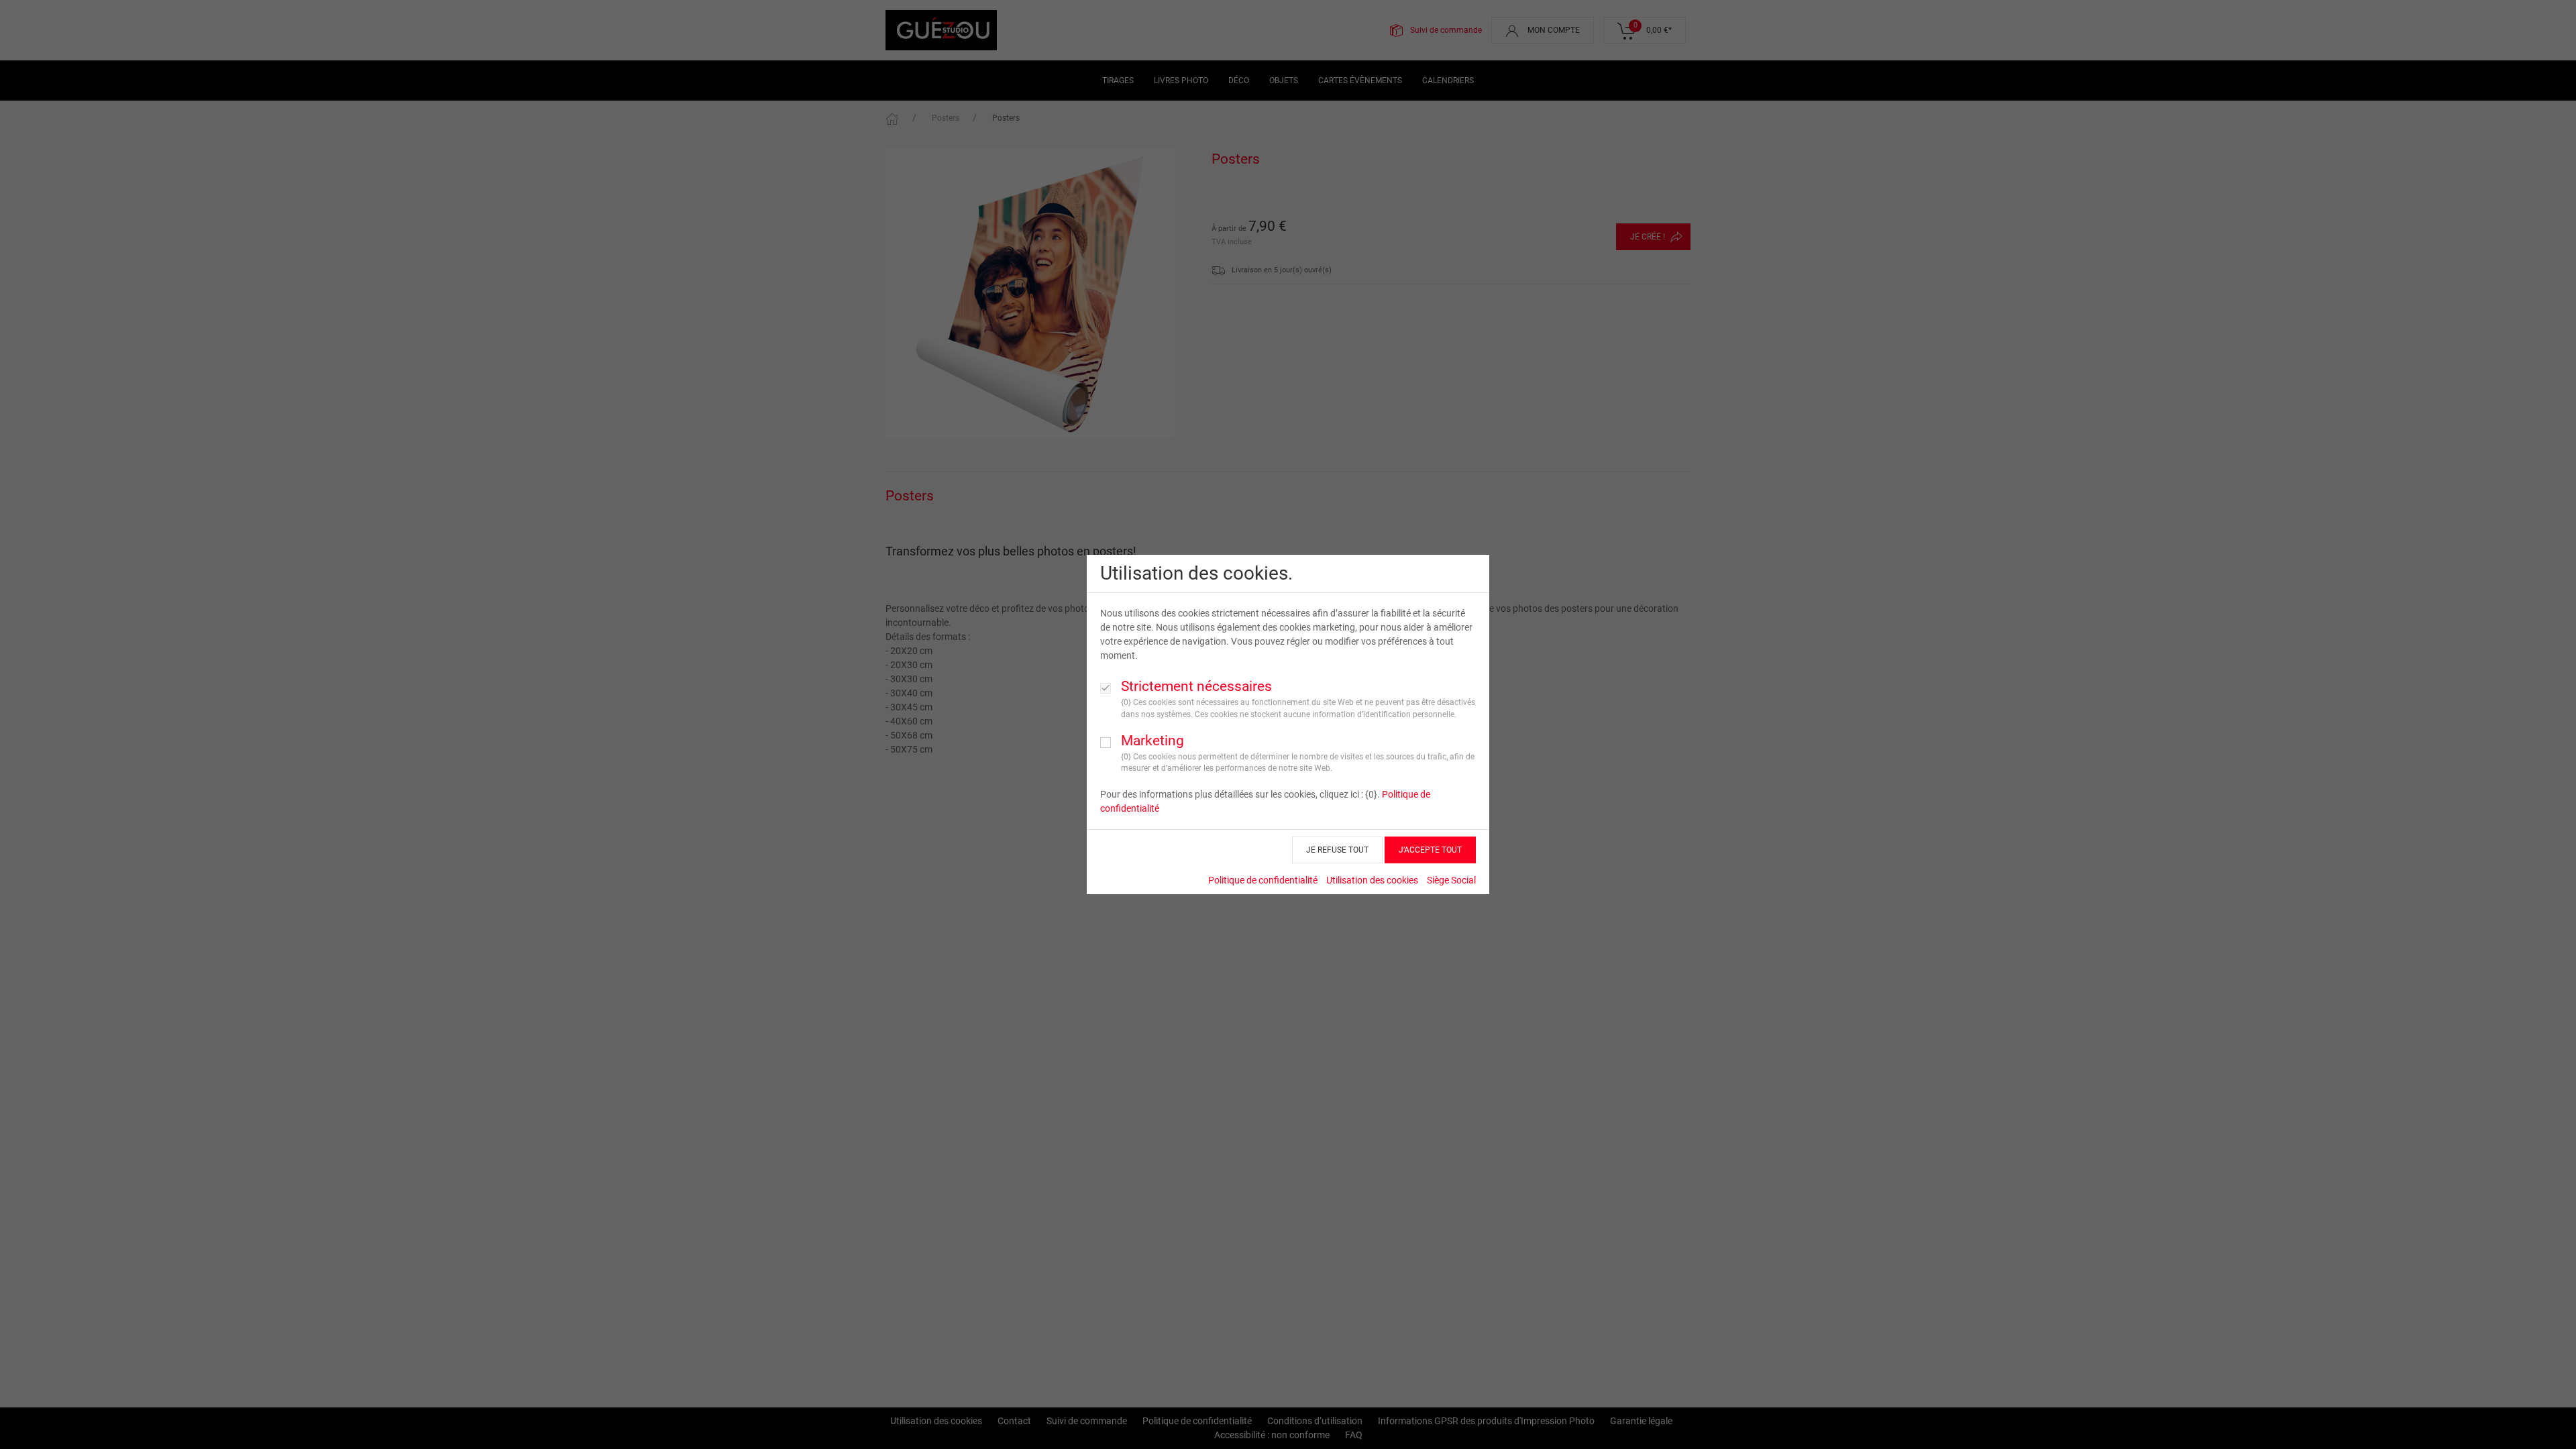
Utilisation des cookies (1372, 880)
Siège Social (1451, 880)
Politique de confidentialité (1263, 880)
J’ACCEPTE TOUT (1430, 850)
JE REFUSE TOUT (1337, 850)
